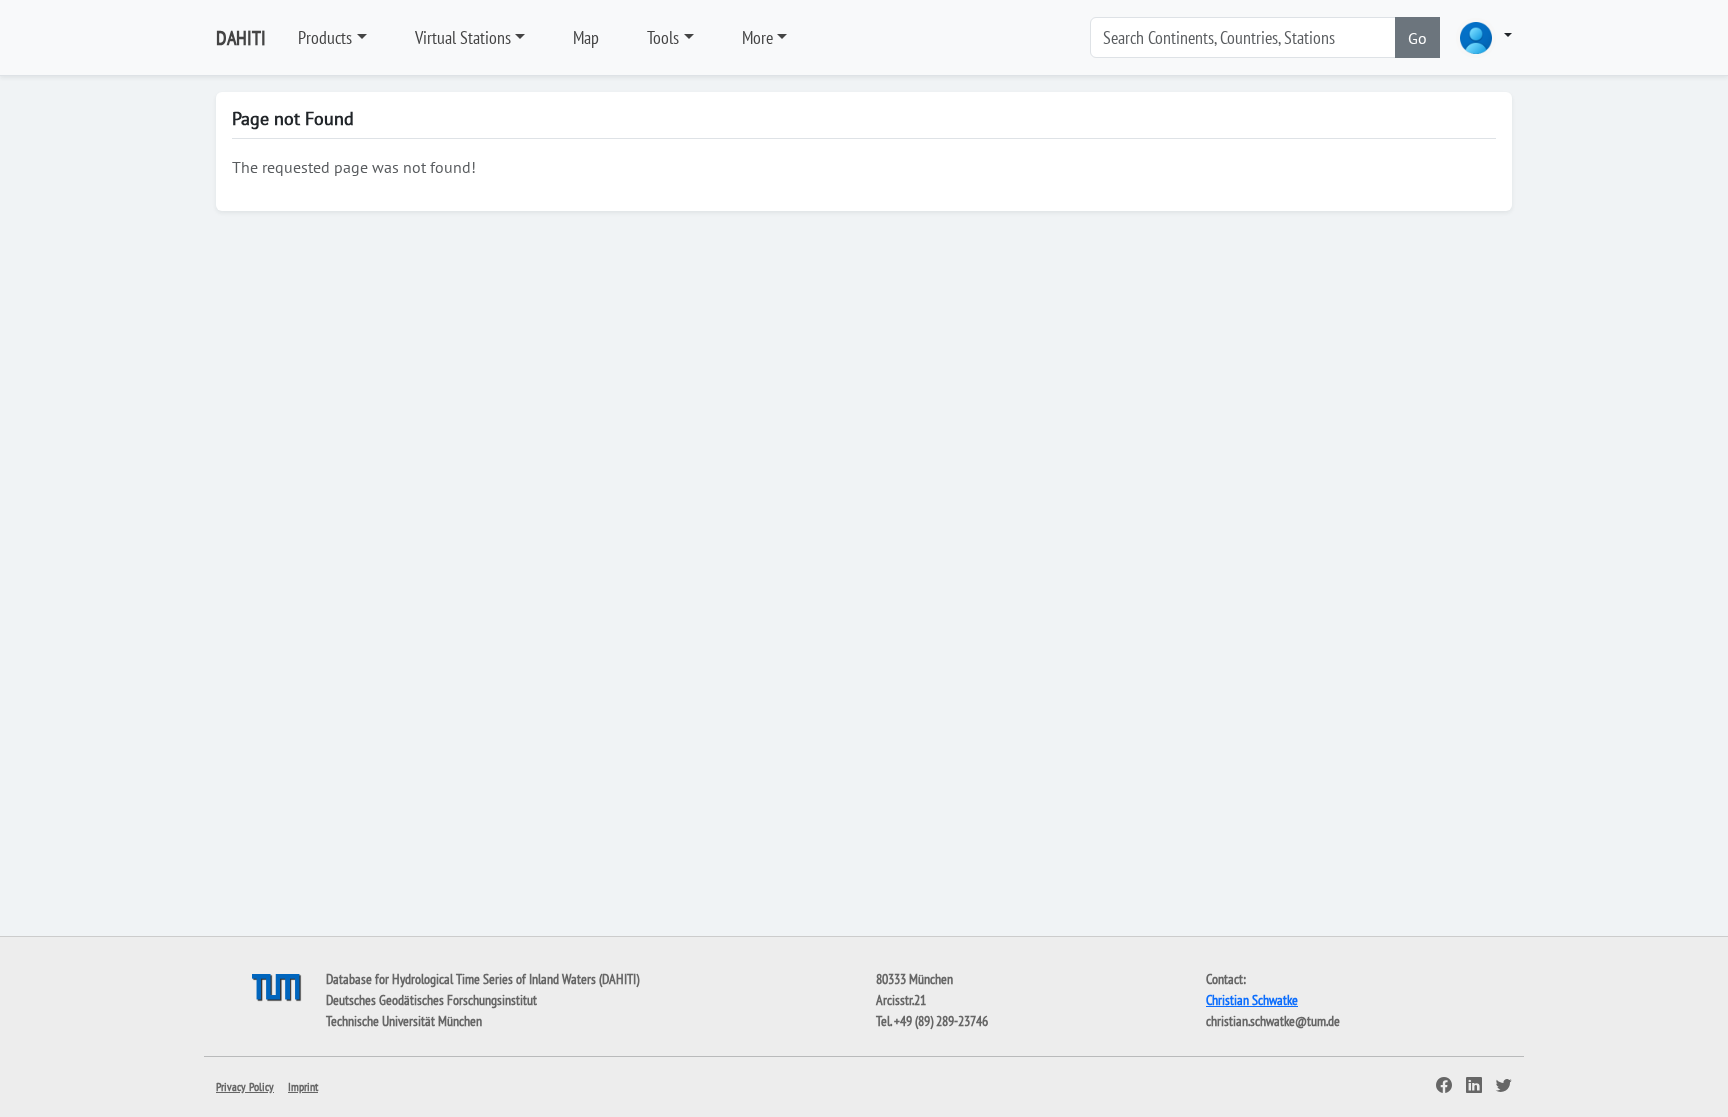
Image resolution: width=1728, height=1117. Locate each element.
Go (1417, 38)
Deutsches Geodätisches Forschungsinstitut (431, 1000)
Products (325, 37)
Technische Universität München (404, 1021)
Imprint (303, 1086)
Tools (663, 37)
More (757, 37)
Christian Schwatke (1252, 1000)
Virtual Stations (463, 37)
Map (586, 37)
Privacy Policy (245, 1086)
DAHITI (241, 38)
